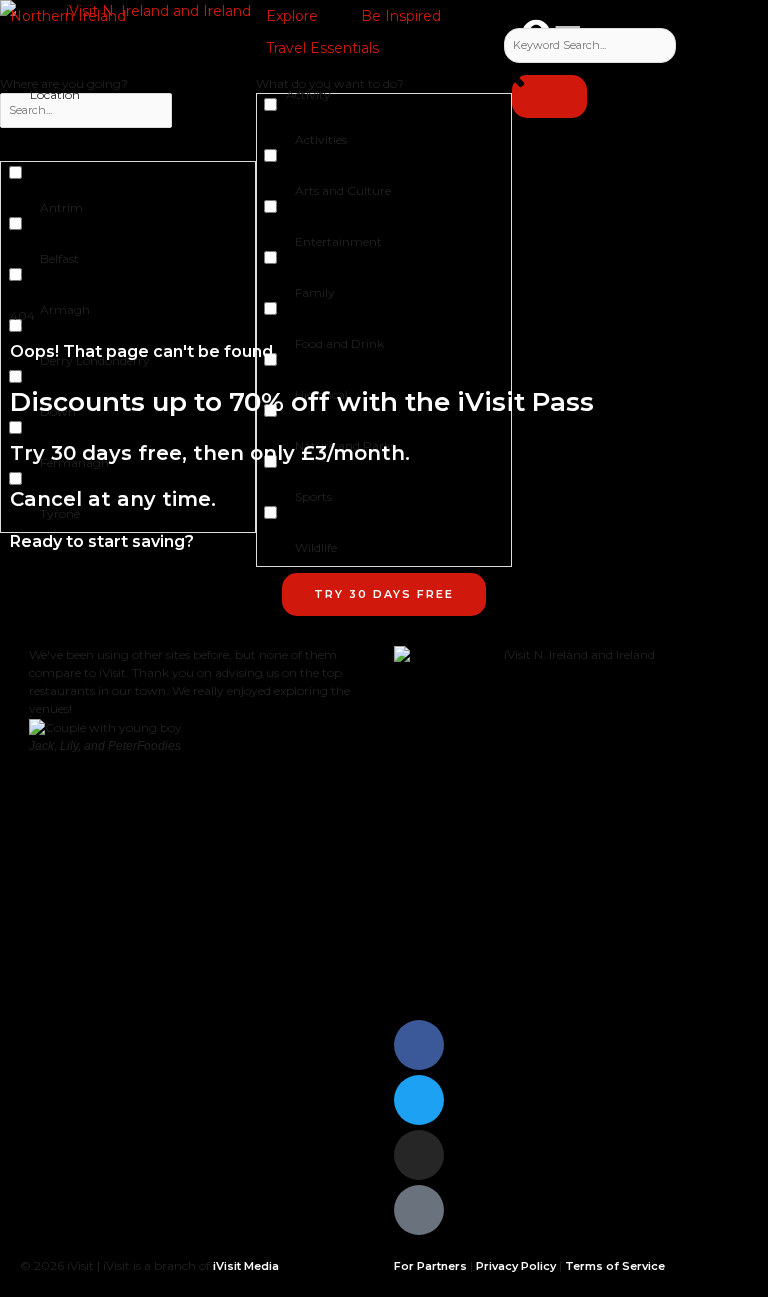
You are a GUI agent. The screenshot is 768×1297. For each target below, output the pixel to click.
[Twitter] (419, 1100)
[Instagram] (419, 1155)
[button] (79, 16)
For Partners (430, 1266)
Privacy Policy (516, 1266)
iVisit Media (246, 1266)
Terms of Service (615, 1266)
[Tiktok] (419, 1210)
